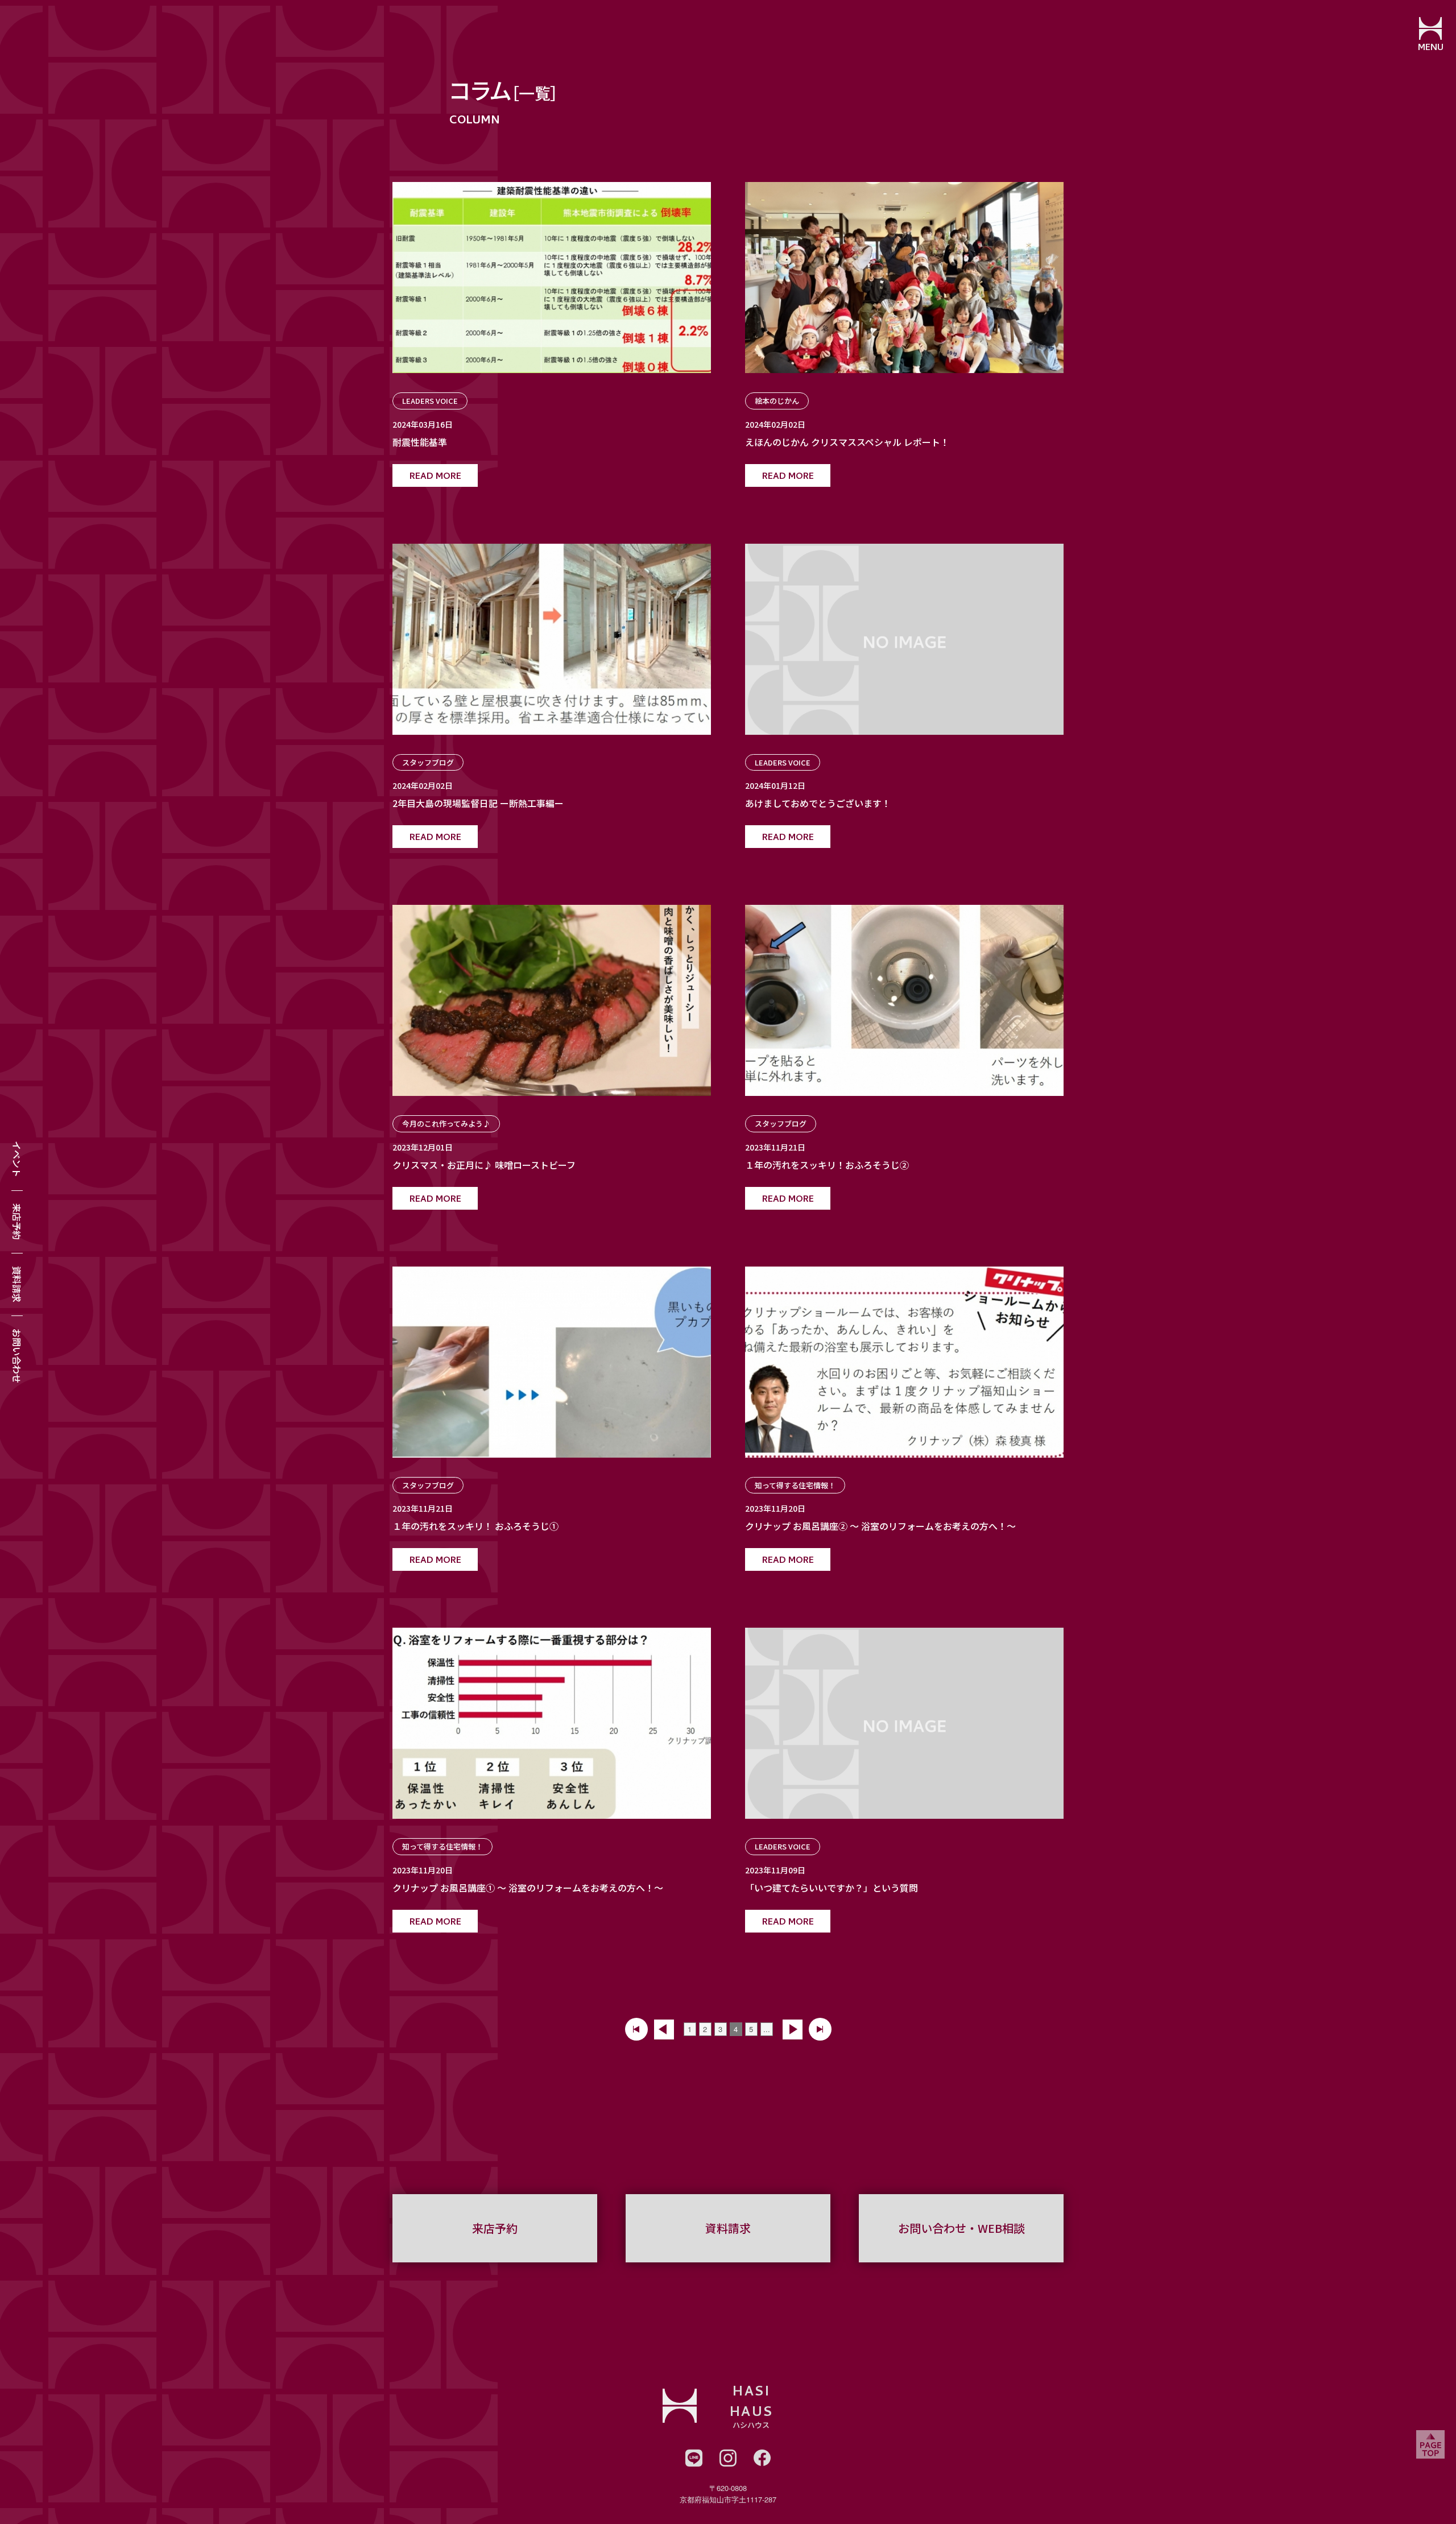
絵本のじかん (777, 401)
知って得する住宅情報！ (795, 1485)
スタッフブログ (428, 762)
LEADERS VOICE (430, 401)
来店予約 (17, 1222)
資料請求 (17, 1284)
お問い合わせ (17, 1356)
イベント (17, 1159)
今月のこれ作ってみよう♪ (446, 1124)
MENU (1431, 48)
